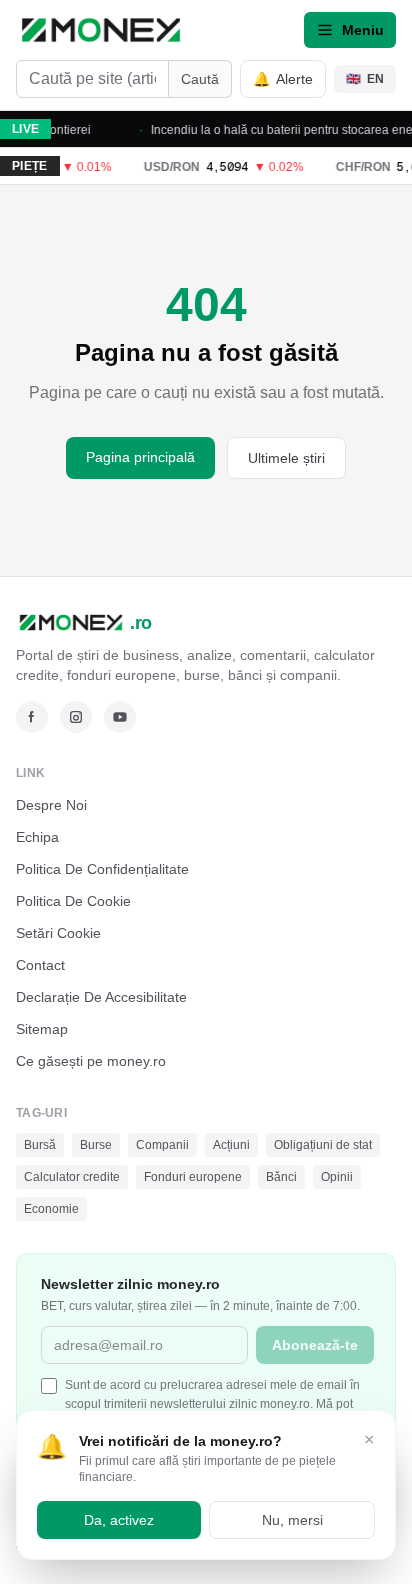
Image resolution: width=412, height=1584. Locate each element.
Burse (96, 1145)
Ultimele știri (286, 458)
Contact (40, 965)
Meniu (363, 30)
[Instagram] (76, 717)
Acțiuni (231, 1145)
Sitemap (42, 1029)
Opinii (337, 1177)
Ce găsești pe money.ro (91, 1061)
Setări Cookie (58, 933)
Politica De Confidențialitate (102, 869)
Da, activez (119, 1520)
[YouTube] (120, 717)
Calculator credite (72, 1177)
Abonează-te (315, 1345)
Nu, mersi (292, 1520)
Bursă (40, 1145)
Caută (200, 79)
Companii (162, 1145)
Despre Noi (51, 805)
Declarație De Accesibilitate (101, 997)
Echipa (37, 837)
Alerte (283, 79)
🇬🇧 (365, 79)
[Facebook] (32, 717)
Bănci (281, 1177)
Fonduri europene (193, 1177)
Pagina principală (140, 457)
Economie (51, 1209)
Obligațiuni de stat (323, 1145)
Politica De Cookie (73, 901)
